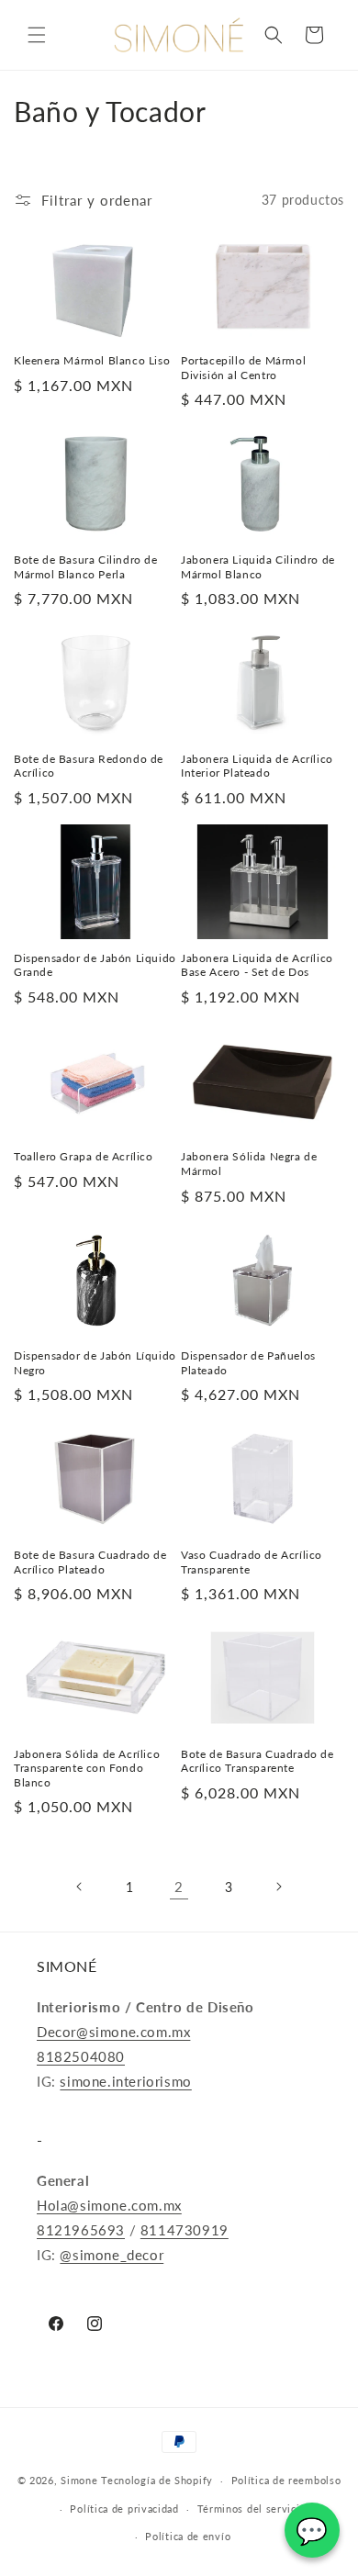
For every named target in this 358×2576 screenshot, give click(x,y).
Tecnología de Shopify (157, 2480)
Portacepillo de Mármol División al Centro (243, 368)
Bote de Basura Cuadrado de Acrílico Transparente (257, 1761)
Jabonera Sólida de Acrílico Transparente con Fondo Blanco (87, 1768)
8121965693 (81, 2230)
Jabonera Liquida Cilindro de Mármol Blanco (258, 567)
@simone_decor (112, 2255)
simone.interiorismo (125, 2081)
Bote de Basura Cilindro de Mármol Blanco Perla (86, 567)
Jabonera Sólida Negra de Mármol (249, 1164)
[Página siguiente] (278, 1887)
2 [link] (179, 1887)
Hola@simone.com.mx (109, 2205)
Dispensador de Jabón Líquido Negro (95, 1363)
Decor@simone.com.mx (113, 2032)
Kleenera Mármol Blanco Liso (92, 360)
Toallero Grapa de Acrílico (84, 1156)
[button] (37, 35)
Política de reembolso (286, 2480)
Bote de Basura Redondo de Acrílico (89, 766)
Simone (79, 2480)
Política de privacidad (124, 2509)
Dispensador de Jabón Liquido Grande (95, 965)
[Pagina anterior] (80, 1887)
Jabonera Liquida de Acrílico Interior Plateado (257, 766)
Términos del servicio (252, 2509)
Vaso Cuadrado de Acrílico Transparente (252, 1562)
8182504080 (81, 2056)
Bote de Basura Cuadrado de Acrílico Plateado (90, 1562)
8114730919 (185, 2230)
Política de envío (188, 2536)
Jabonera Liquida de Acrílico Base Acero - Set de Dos (257, 965)
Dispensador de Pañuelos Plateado (248, 1363)
